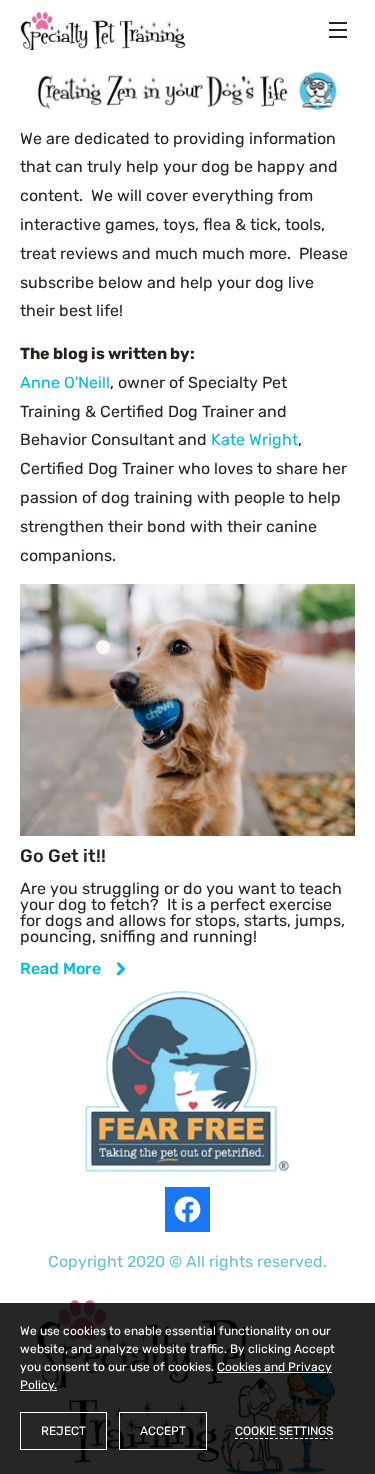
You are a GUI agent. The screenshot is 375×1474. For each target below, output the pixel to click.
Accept (163, 1431)
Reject (63, 1431)
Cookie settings (284, 1431)
